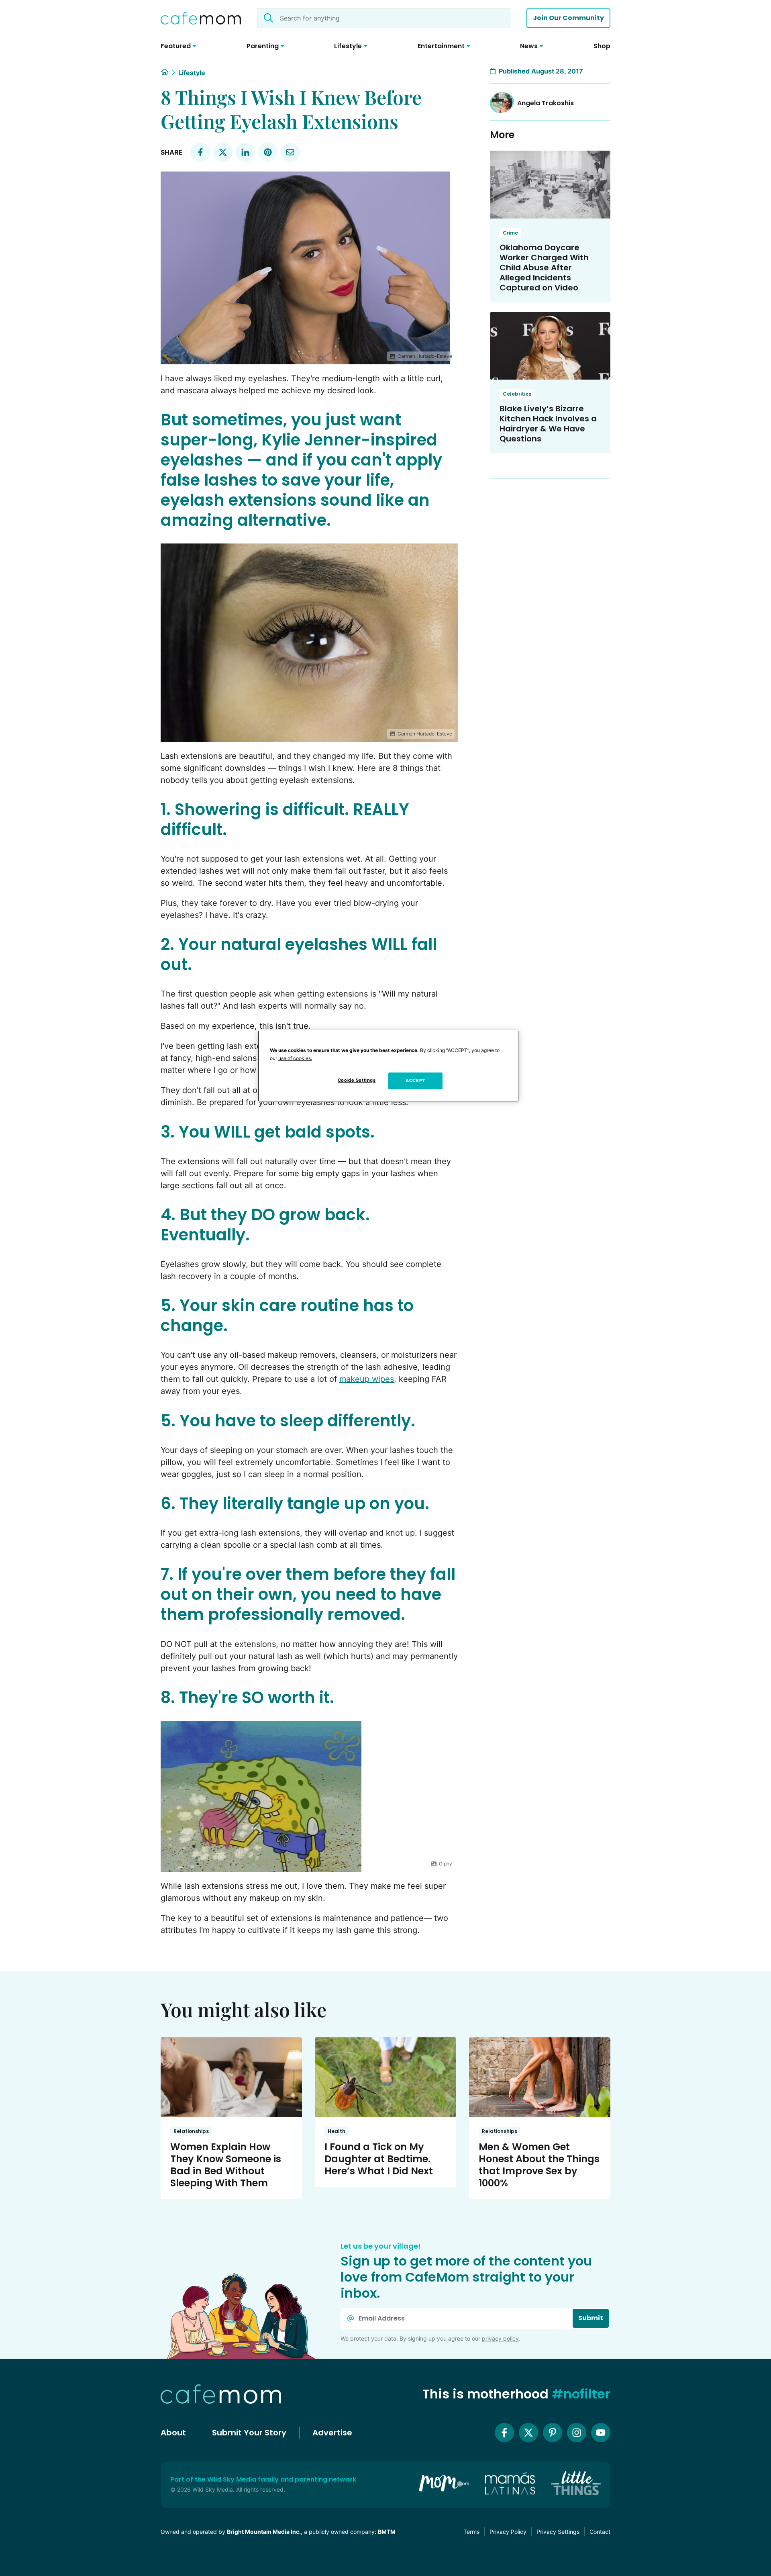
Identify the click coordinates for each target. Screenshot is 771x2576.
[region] (388, 1066)
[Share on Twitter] (223, 152)
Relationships (191, 2131)
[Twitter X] (528, 2433)
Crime (510, 233)
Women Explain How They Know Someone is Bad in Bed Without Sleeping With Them (226, 2165)
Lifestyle (192, 73)
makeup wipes (367, 1379)
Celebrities (517, 394)
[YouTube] (601, 2433)
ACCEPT (415, 1081)
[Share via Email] (290, 152)
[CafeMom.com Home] (201, 18)
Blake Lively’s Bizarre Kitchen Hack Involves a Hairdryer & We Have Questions (548, 424)
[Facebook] (504, 2433)
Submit (591, 2318)
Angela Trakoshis (546, 103)
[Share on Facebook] (200, 152)
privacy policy (500, 2338)
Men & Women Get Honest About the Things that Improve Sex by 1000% (539, 2165)
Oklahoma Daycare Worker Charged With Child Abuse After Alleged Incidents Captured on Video (544, 268)
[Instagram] (577, 2433)
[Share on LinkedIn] (245, 152)
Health (337, 2131)
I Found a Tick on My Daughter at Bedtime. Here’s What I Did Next (379, 2159)
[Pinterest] (553, 2433)
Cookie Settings (357, 1080)
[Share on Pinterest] (268, 152)
